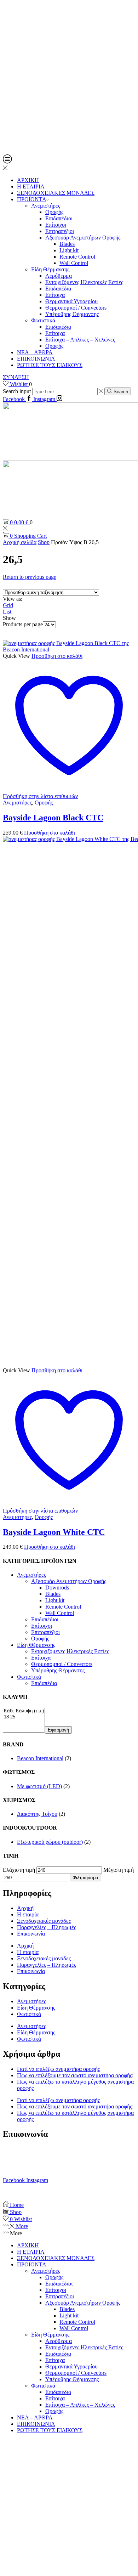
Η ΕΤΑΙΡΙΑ (31, 187)
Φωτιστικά (43, 320)
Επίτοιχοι (56, 225)
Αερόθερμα (59, 276)
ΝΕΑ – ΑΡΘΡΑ (35, 352)
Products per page (23, 624)
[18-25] (24, 1717)
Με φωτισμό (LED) (39, 1786)
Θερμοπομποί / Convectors (76, 308)
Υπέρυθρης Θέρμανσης (72, 314)
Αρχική (25, 1908)
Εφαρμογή (58, 1730)
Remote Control (77, 257)
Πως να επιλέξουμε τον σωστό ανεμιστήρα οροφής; (75, 2075)
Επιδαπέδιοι (59, 218)
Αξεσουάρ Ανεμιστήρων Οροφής (83, 238)
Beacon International (40, 1758)
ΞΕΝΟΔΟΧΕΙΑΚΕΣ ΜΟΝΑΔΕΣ (56, 193)
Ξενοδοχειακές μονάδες (44, 1921)
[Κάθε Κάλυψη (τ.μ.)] (24, 1711)
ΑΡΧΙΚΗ (28, 180)
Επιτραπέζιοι (60, 231)
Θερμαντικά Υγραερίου (71, 301)
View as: (13, 599)
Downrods (57, 1588)
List (7, 612)
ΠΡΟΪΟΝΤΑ (32, 199)
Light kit (69, 250)
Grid (8, 605)
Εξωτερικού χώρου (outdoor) (50, 1842)
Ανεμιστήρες (46, 206)
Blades (67, 244)
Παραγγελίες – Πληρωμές (47, 1927)
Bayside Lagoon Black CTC (53, 818)
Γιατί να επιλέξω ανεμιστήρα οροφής (58, 2069)
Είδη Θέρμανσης (50, 269)
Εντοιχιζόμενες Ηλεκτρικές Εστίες (84, 282)
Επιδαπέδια (58, 289)
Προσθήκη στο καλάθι (57, 656)
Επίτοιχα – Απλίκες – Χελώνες (80, 340)
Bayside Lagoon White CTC (54, 1532)
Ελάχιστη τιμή (19, 1870)
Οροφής (54, 212)
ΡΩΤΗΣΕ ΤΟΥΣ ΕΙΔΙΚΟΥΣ (50, 365)
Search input (17, 391)
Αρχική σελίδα (20, 542)
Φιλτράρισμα (85, 1878)
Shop (44, 542)
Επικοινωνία (31, 1934)
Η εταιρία (28, 1914)
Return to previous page (30, 577)
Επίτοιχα (55, 295)
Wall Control (74, 263)
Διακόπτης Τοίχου (37, 1814)
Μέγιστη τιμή (119, 1870)
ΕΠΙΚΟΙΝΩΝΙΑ (36, 359)
